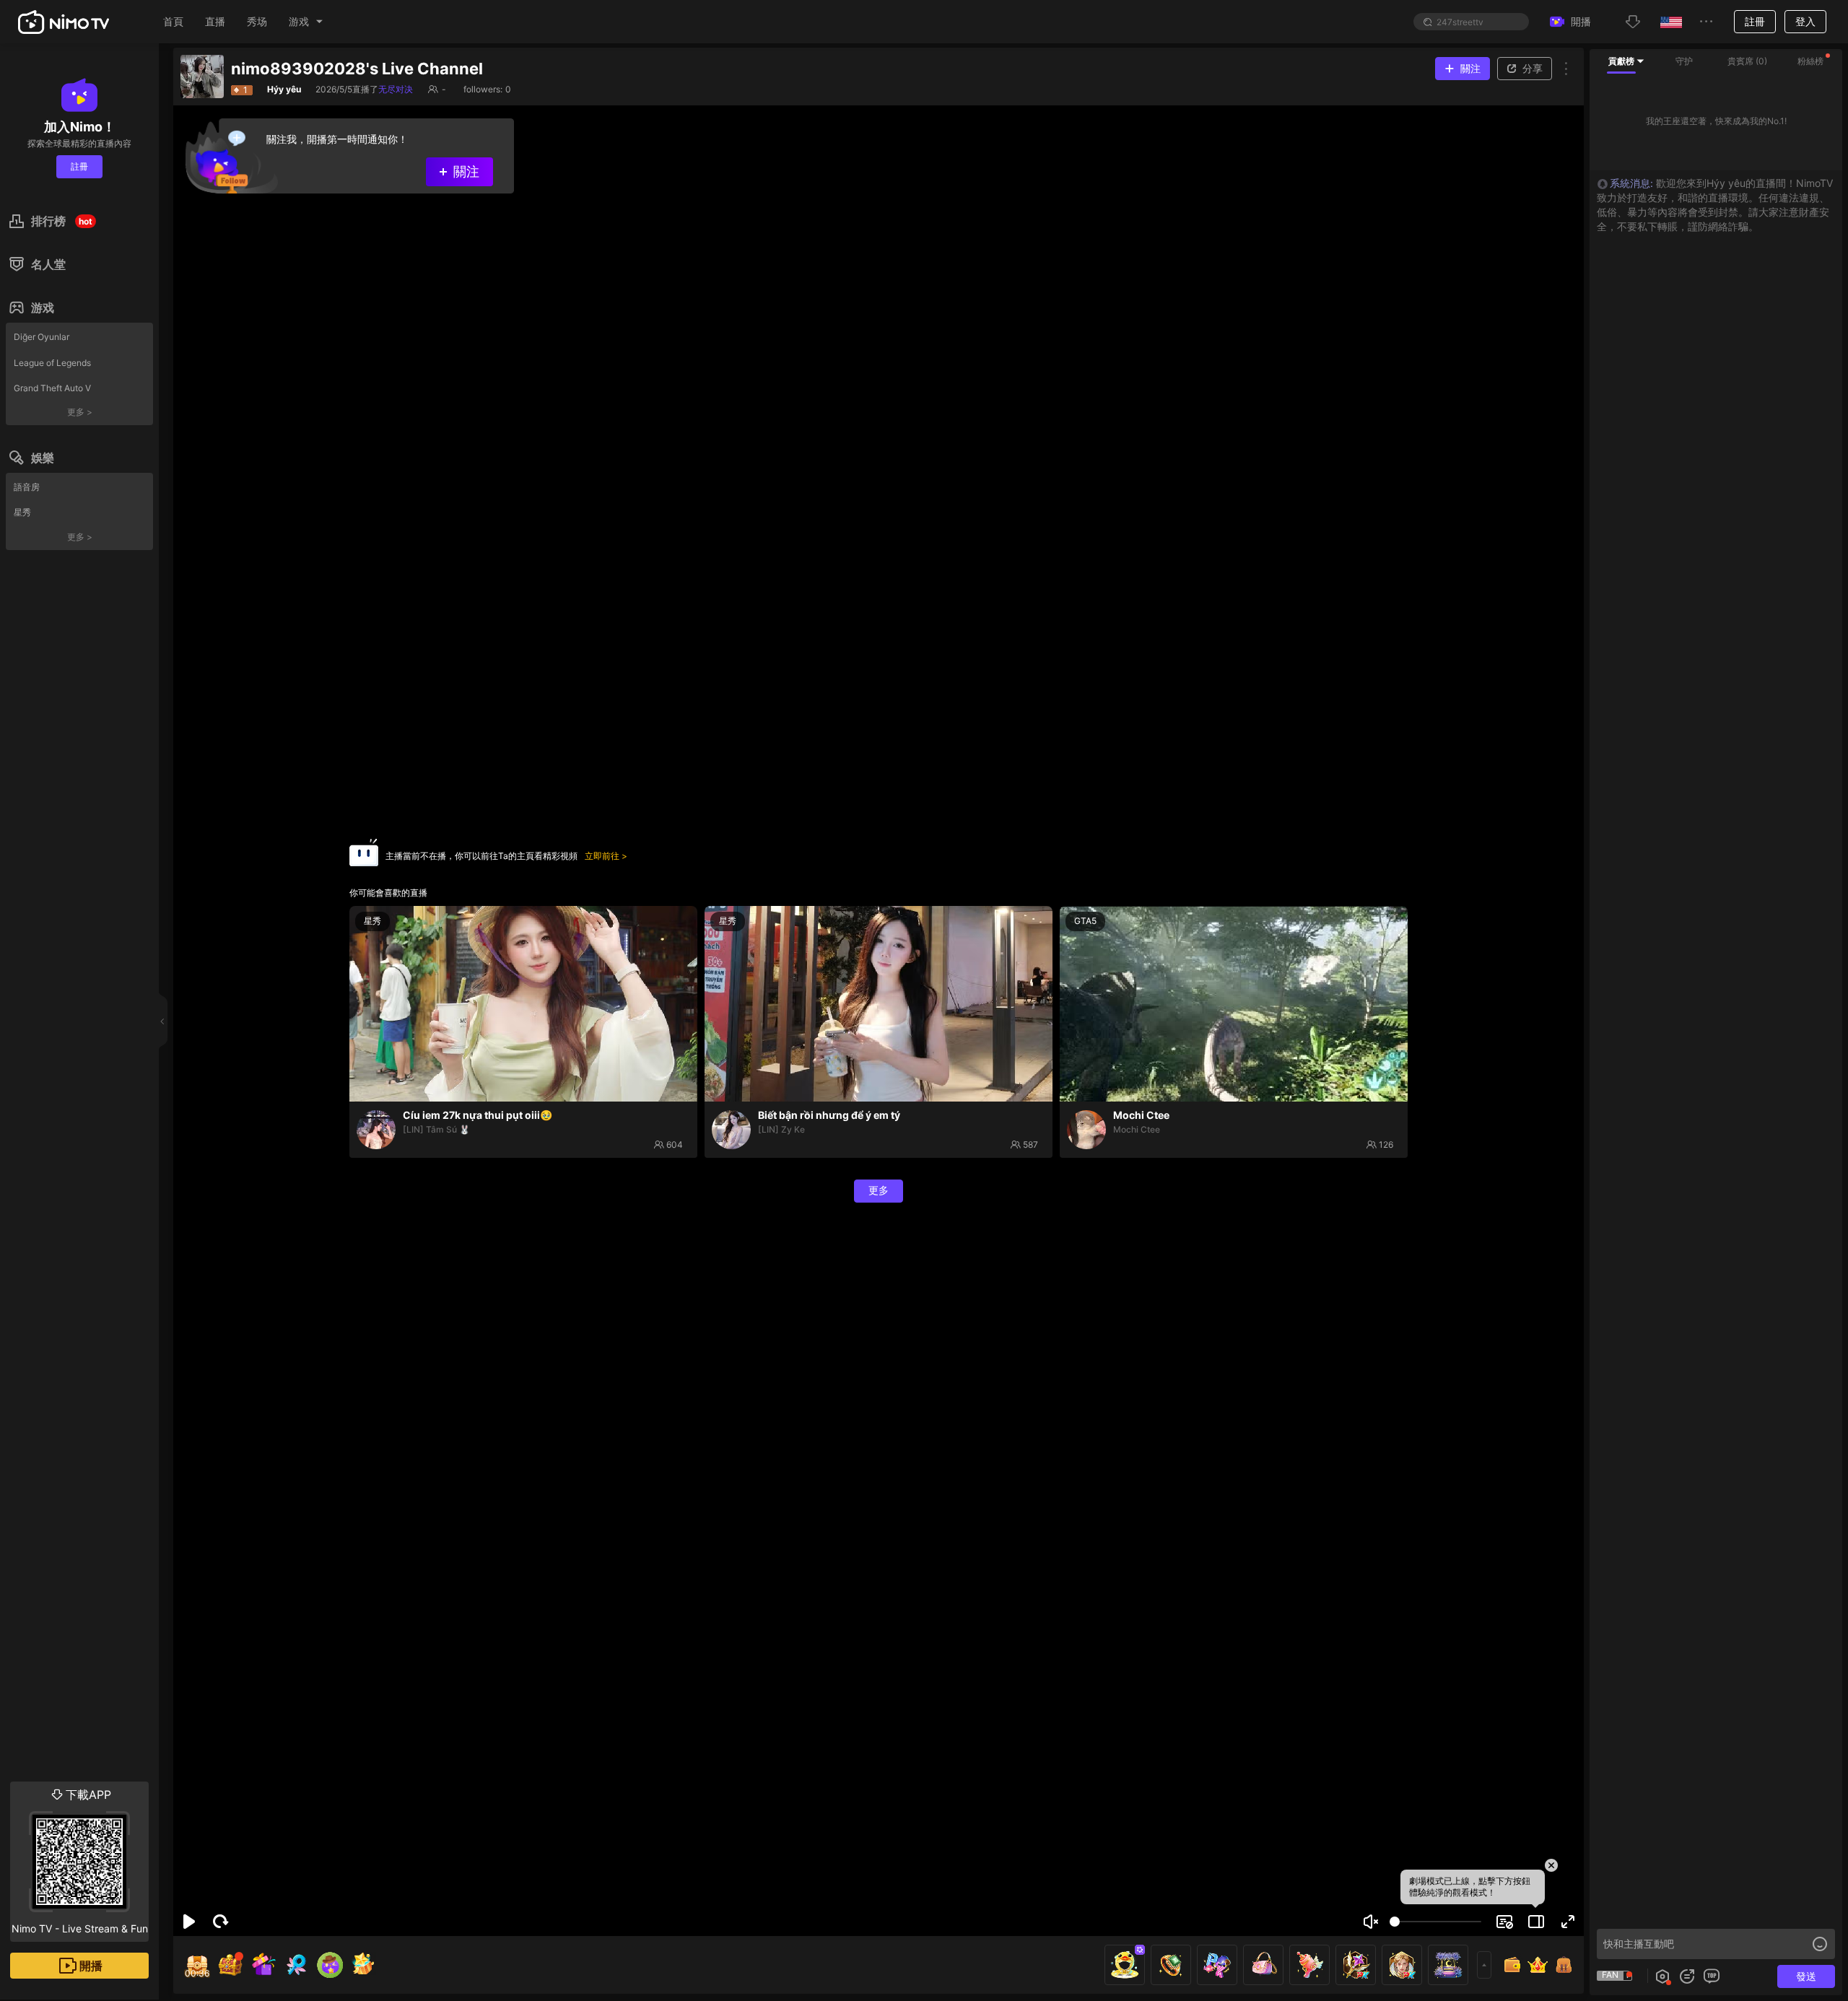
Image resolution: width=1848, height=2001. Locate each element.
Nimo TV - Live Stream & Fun (80, 1861)
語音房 (27, 487)
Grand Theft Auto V (52, 388)
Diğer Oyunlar (42, 337)
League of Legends (52, 363)
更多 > (80, 412)
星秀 (22, 512)
